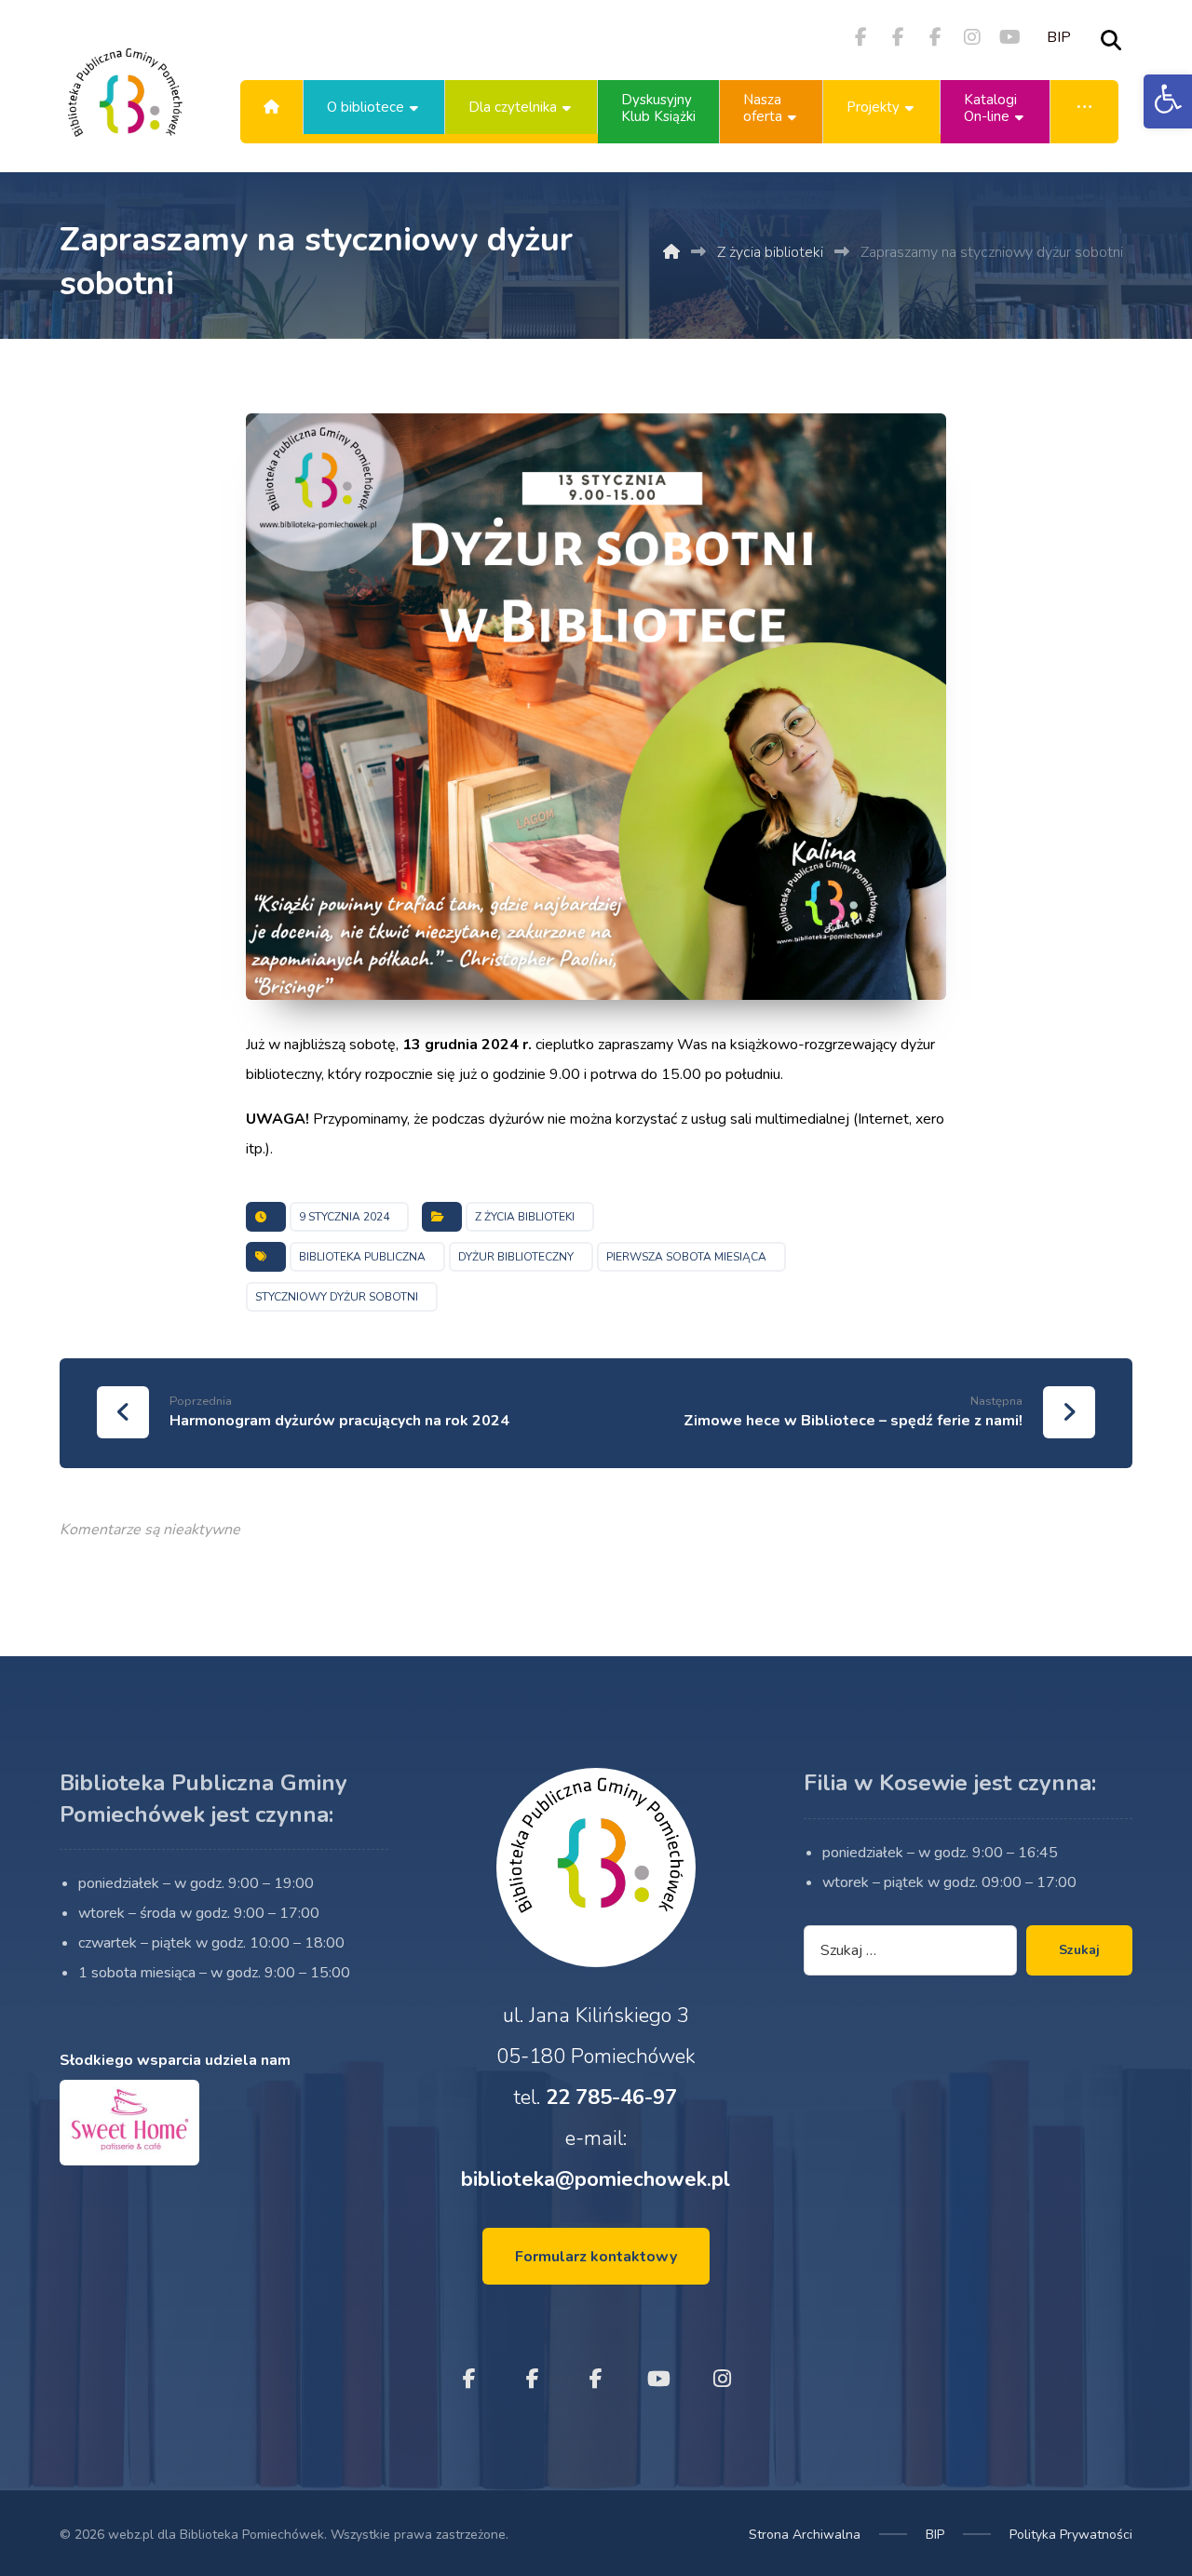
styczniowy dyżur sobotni (337, 1297)
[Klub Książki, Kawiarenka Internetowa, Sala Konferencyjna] (125, 107)
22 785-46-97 (611, 2097)
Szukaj (1079, 1950)
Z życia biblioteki (525, 1217)
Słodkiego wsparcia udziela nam (175, 2060)
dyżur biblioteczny (516, 1257)
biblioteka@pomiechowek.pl (596, 2179)
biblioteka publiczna (362, 1257)
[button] (1168, 101)
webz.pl (131, 2535)
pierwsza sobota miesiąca (686, 1257)
